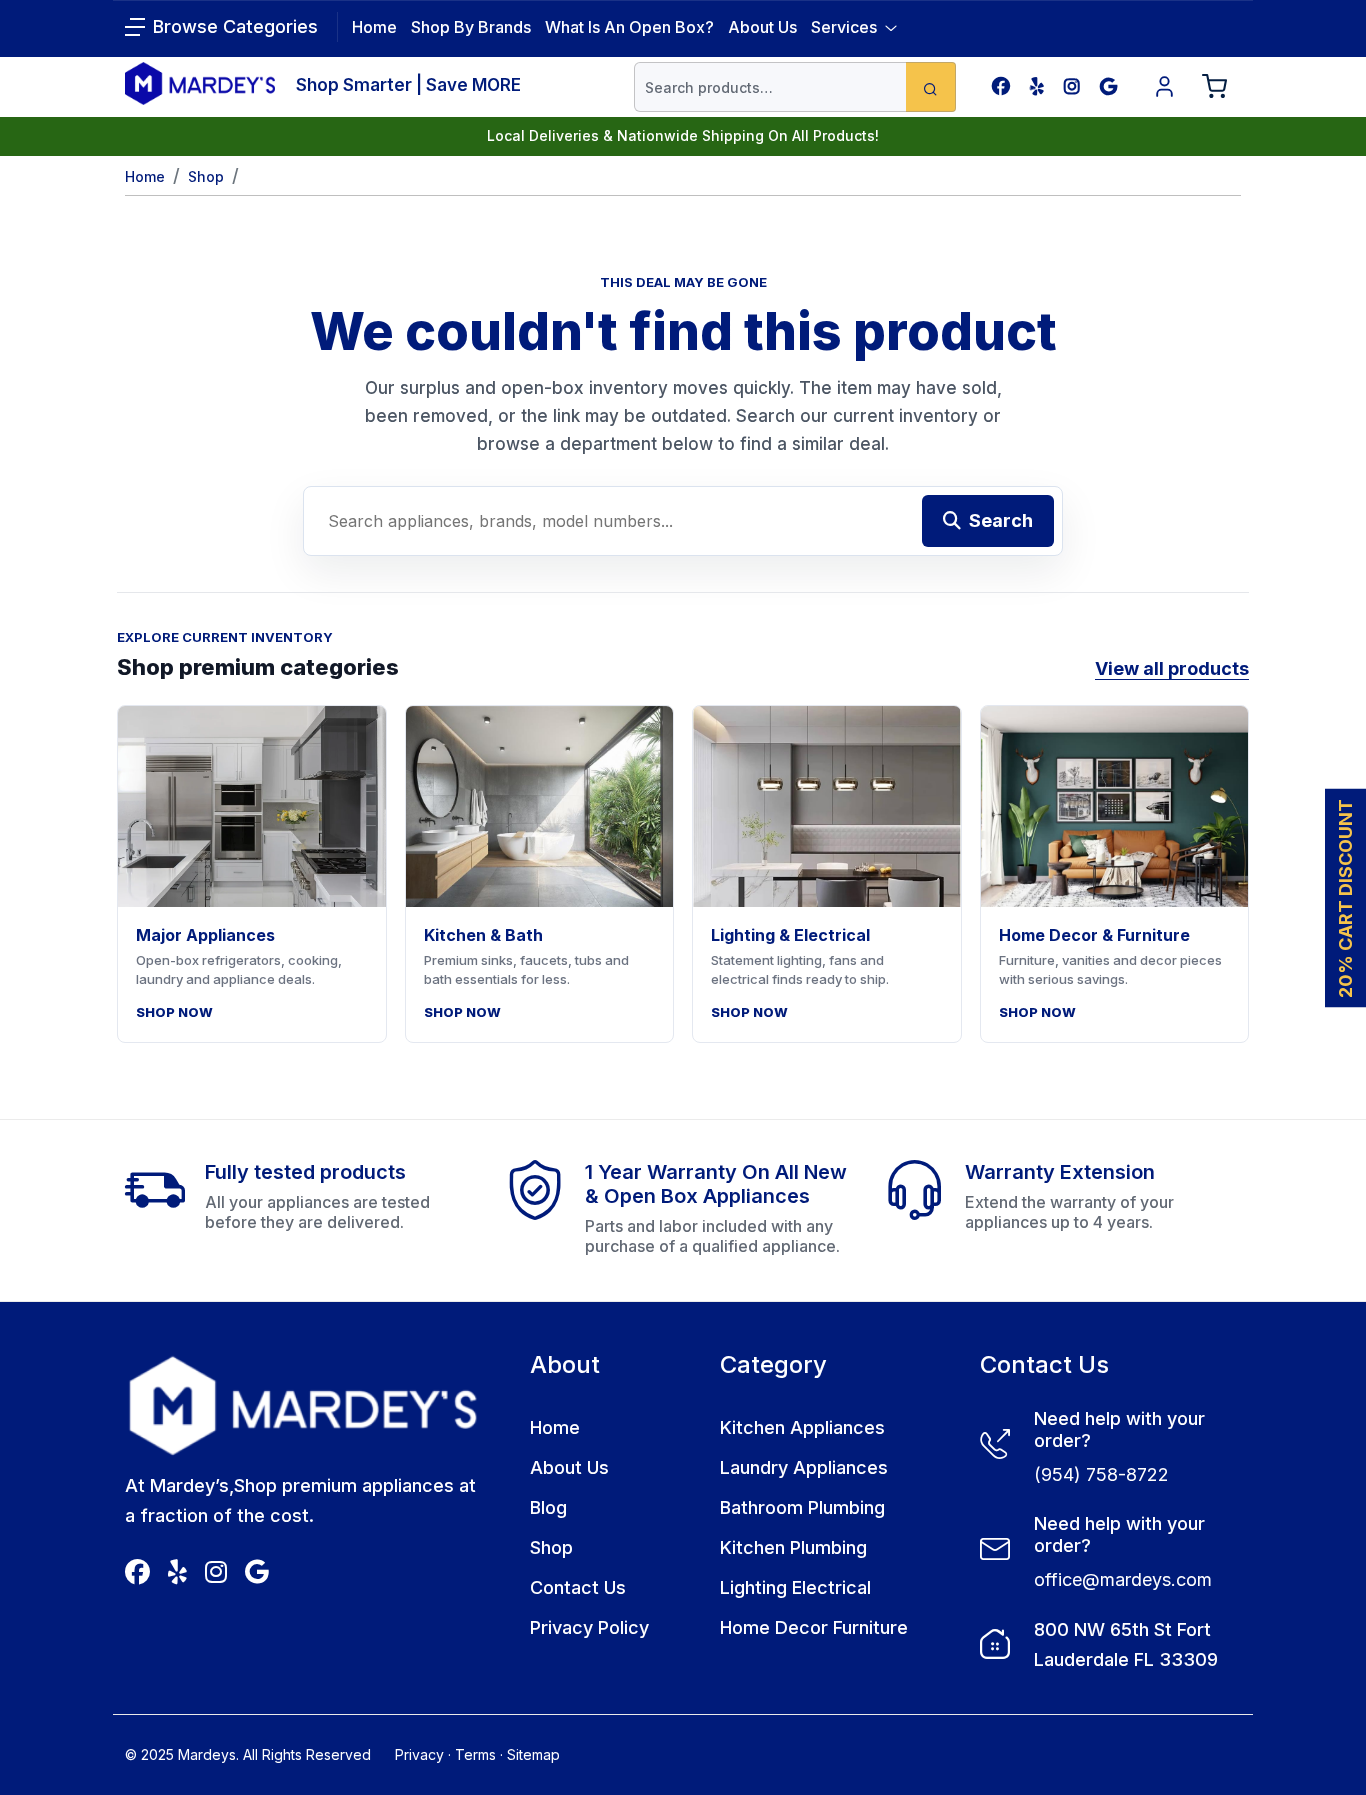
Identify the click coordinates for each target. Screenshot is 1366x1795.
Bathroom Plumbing (802, 1507)
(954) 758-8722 (1101, 1474)
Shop (206, 176)
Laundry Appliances (804, 1467)
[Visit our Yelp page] (1037, 86)
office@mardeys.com (1123, 1579)
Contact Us (578, 1587)
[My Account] (1165, 87)
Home (145, 176)
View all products (1172, 668)
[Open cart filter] (1215, 87)
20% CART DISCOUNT (1345, 897)
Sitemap (533, 1754)
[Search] (931, 87)
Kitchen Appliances (802, 1427)
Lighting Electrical (795, 1587)
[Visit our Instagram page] (1072, 86)
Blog (548, 1507)
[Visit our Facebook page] (1001, 86)
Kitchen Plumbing (793, 1547)
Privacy (419, 1754)
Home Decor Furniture (814, 1627)
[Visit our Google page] (1108, 86)
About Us (762, 27)
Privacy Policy (589, 1627)
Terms (475, 1754)
